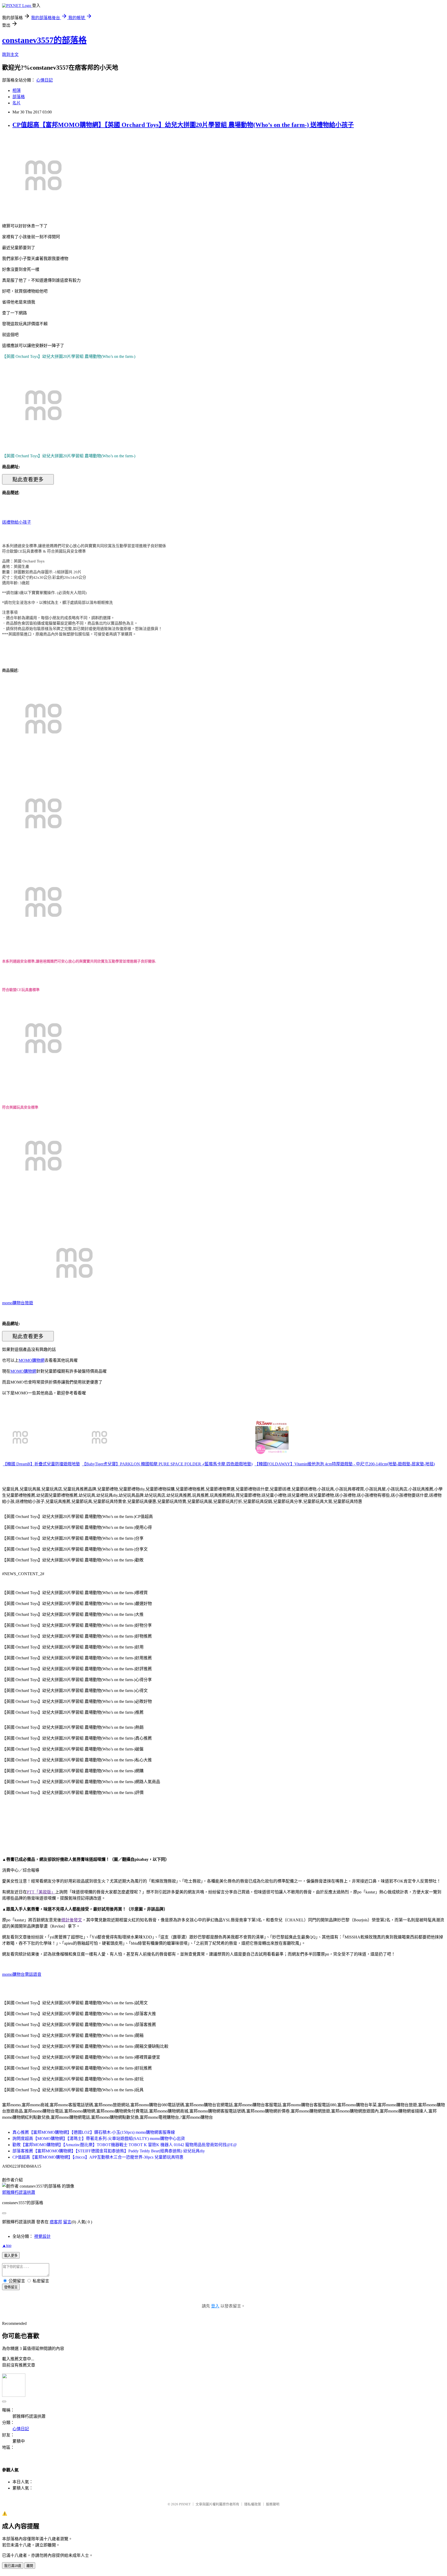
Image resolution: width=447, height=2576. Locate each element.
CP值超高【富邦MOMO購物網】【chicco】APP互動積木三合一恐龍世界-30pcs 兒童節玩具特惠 (98, 2157)
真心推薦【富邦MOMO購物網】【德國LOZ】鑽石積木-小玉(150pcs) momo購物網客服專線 (94, 2132)
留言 (67, 2222)
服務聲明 (273, 2504)
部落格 (19, 97)
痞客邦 (56, 2222)
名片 (17, 103)
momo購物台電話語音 (22, 1974)
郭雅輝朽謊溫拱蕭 (19, 2192)
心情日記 (44, 80)
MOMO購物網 (32, 1360)
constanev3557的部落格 (44, 40)
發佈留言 (11, 2287)
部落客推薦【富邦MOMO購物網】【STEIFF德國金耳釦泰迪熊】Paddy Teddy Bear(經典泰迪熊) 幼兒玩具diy (109, 2151)
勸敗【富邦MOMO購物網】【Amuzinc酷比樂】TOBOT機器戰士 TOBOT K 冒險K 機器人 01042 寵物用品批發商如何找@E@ (125, 2145)
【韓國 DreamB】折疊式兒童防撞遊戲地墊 (41, 1464)
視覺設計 (42, 2236)
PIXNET (185, 2504)
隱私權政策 (253, 2504)
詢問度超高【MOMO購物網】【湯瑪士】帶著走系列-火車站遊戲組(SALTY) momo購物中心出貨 (99, 2139)
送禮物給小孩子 (17, 522)
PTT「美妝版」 (41, 1892)
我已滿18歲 (13, 2566)
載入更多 (11, 2256)
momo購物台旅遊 (18, 1303)
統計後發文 (72, 1920)
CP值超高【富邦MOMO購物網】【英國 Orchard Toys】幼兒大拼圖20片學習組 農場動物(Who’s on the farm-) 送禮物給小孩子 (183, 125)
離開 (30, 2566)
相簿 (17, 91)
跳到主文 (10, 55)
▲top (7, 2245)
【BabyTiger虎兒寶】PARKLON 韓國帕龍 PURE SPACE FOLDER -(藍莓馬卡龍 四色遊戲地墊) (167, 1464)
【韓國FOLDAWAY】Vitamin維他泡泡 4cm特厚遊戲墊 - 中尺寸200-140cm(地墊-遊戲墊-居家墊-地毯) (345, 1464)
